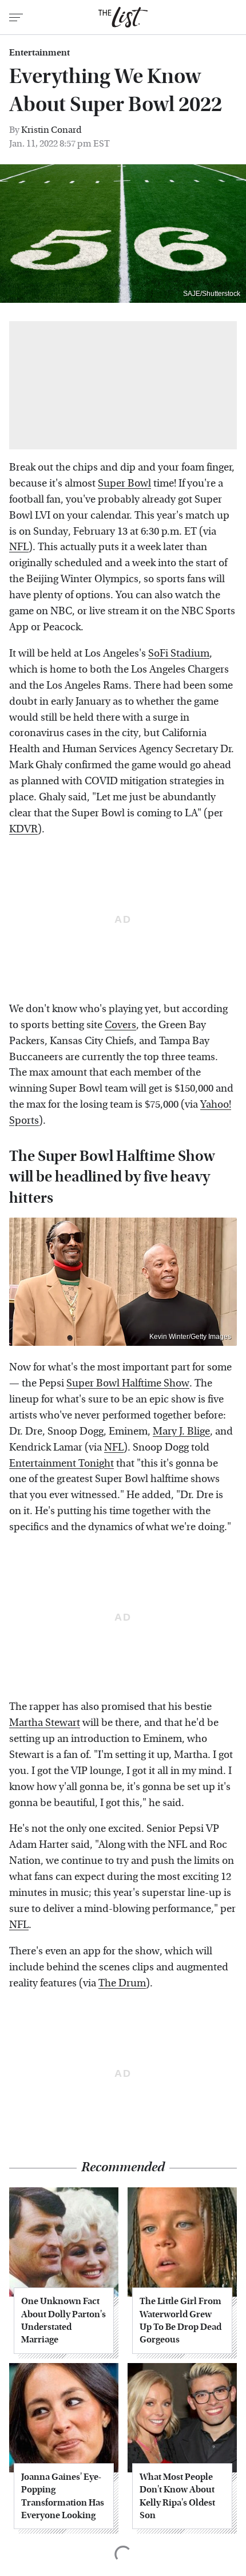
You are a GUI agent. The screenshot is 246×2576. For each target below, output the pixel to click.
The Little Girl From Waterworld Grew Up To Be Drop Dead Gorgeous (180, 2320)
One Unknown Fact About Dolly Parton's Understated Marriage (64, 2320)
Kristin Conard (51, 130)
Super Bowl (124, 483)
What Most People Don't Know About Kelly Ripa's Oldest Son (177, 2496)
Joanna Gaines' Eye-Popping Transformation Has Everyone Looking (63, 2496)
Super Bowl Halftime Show (128, 1383)
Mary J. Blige (181, 1431)
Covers (120, 1025)
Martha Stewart (45, 1723)
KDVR (23, 829)
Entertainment (39, 53)
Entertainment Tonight (61, 1463)
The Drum (122, 1983)
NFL (19, 547)
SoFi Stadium (179, 653)
